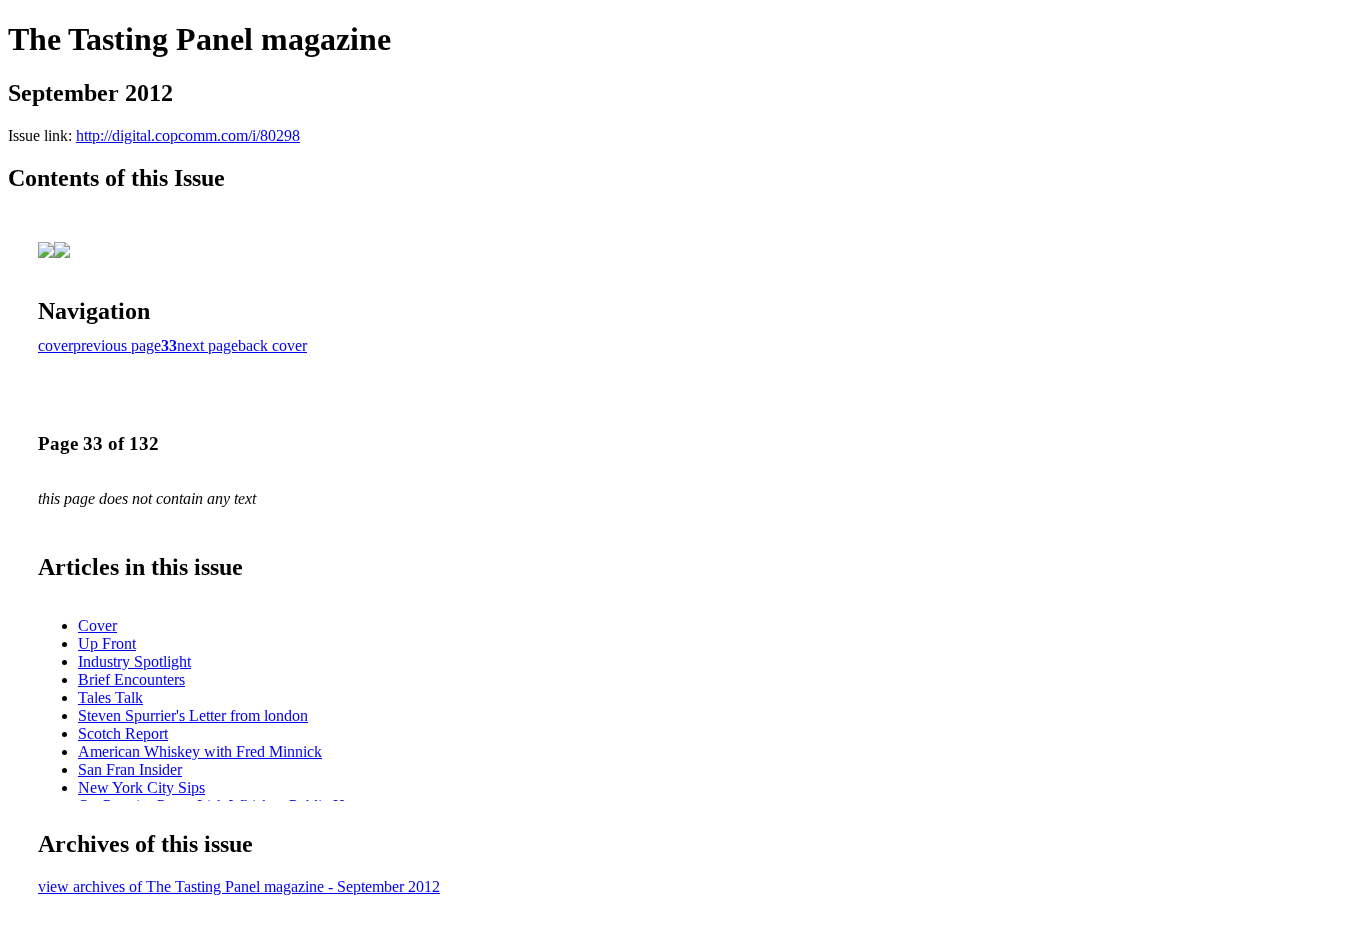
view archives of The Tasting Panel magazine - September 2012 (239, 886)
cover (55, 345)
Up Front (107, 643)
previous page (117, 345)
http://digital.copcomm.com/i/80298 (188, 135)
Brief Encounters (131, 679)
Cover (97, 625)
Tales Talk (110, 697)
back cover (272, 345)
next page (207, 345)
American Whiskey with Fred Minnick (200, 751)
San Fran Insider (130, 769)
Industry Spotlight (134, 661)
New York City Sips (141, 787)
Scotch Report (123, 733)
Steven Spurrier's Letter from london (193, 715)
